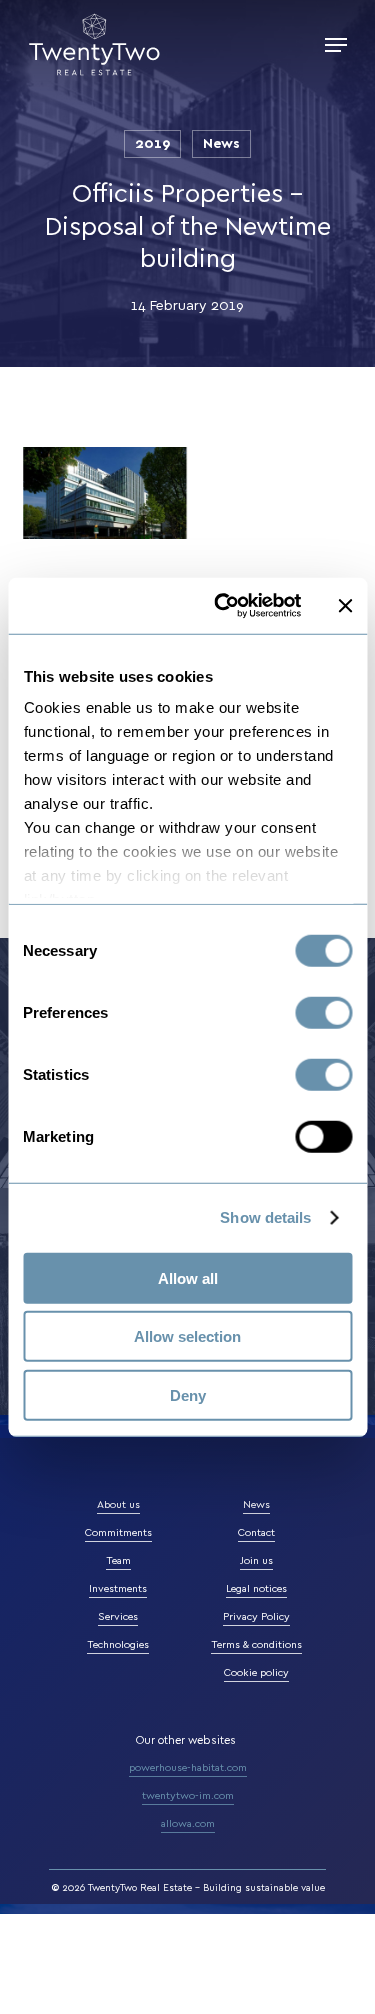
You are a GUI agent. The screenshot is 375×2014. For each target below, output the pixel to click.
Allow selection (187, 1336)
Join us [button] (256, 1561)
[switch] (323, 1012)
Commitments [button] (118, 1533)
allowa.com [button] (188, 1824)
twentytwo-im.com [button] (188, 1796)
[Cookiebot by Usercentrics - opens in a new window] (223, 606)
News (221, 144)
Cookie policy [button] (256, 1673)
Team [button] (118, 1561)
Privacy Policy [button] (256, 1617)
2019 (152, 144)
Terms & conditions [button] (256, 1645)
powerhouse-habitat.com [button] (188, 1768)
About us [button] (118, 1505)
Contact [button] (256, 1533)
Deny (188, 1394)
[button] (336, 45)
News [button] (256, 1505)
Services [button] (118, 1617)
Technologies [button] (118, 1645)
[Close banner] (345, 606)
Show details (265, 1217)
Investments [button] (118, 1589)
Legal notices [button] (256, 1589)
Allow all (188, 1277)
